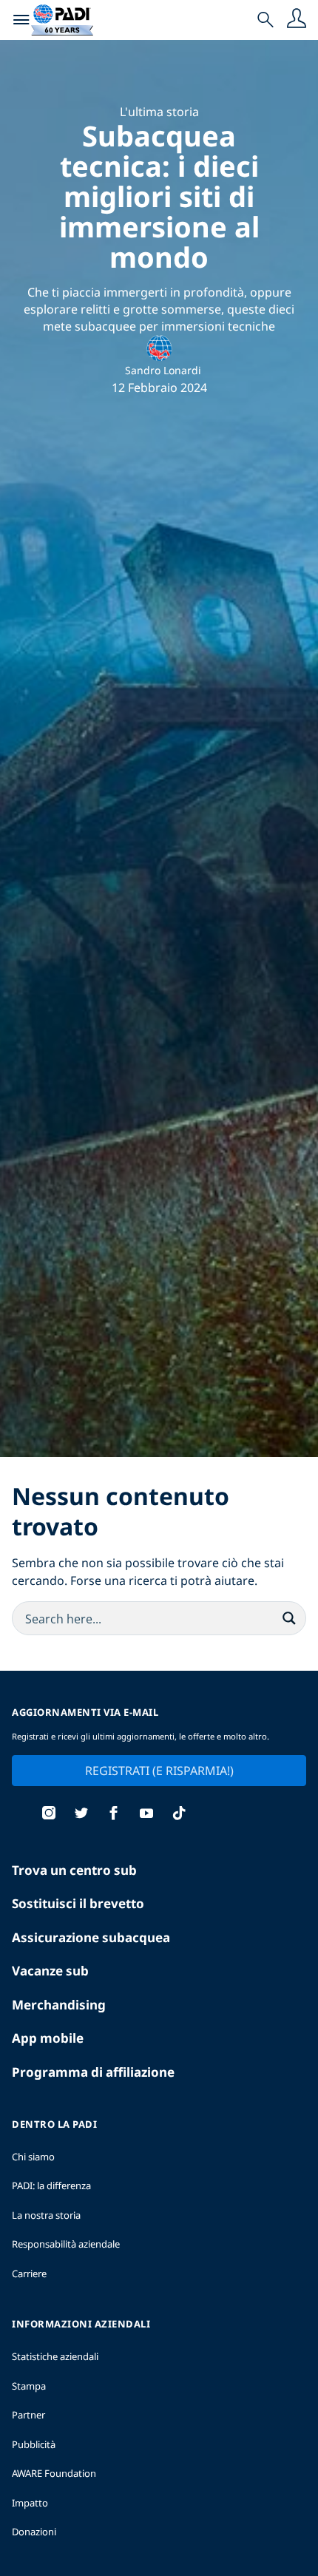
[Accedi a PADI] (297, 20)
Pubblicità (34, 2444)
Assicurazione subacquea (91, 1937)
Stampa (29, 2386)
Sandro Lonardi (163, 370)
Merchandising (59, 2005)
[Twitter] (81, 1815)
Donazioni (34, 2532)
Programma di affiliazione (93, 2072)
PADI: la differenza (51, 2185)
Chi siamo (33, 2157)
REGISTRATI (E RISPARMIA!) (159, 1771)
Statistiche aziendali (55, 2356)
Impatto (30, 2503)
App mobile (48, 2038)
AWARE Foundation (54, 2473)
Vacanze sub (50, 1971)
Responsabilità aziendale (66, 2244)
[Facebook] (114, 1815)
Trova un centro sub (74, 1870)
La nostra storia (46, 2215)
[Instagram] (49, 1815)
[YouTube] (146, 1815)
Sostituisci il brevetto (78, 1903)
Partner (28, 2415)
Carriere (29, 2274)
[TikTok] (179, 1815)
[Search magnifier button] (289, 1618)
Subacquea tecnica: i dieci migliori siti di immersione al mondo (159, 196)
